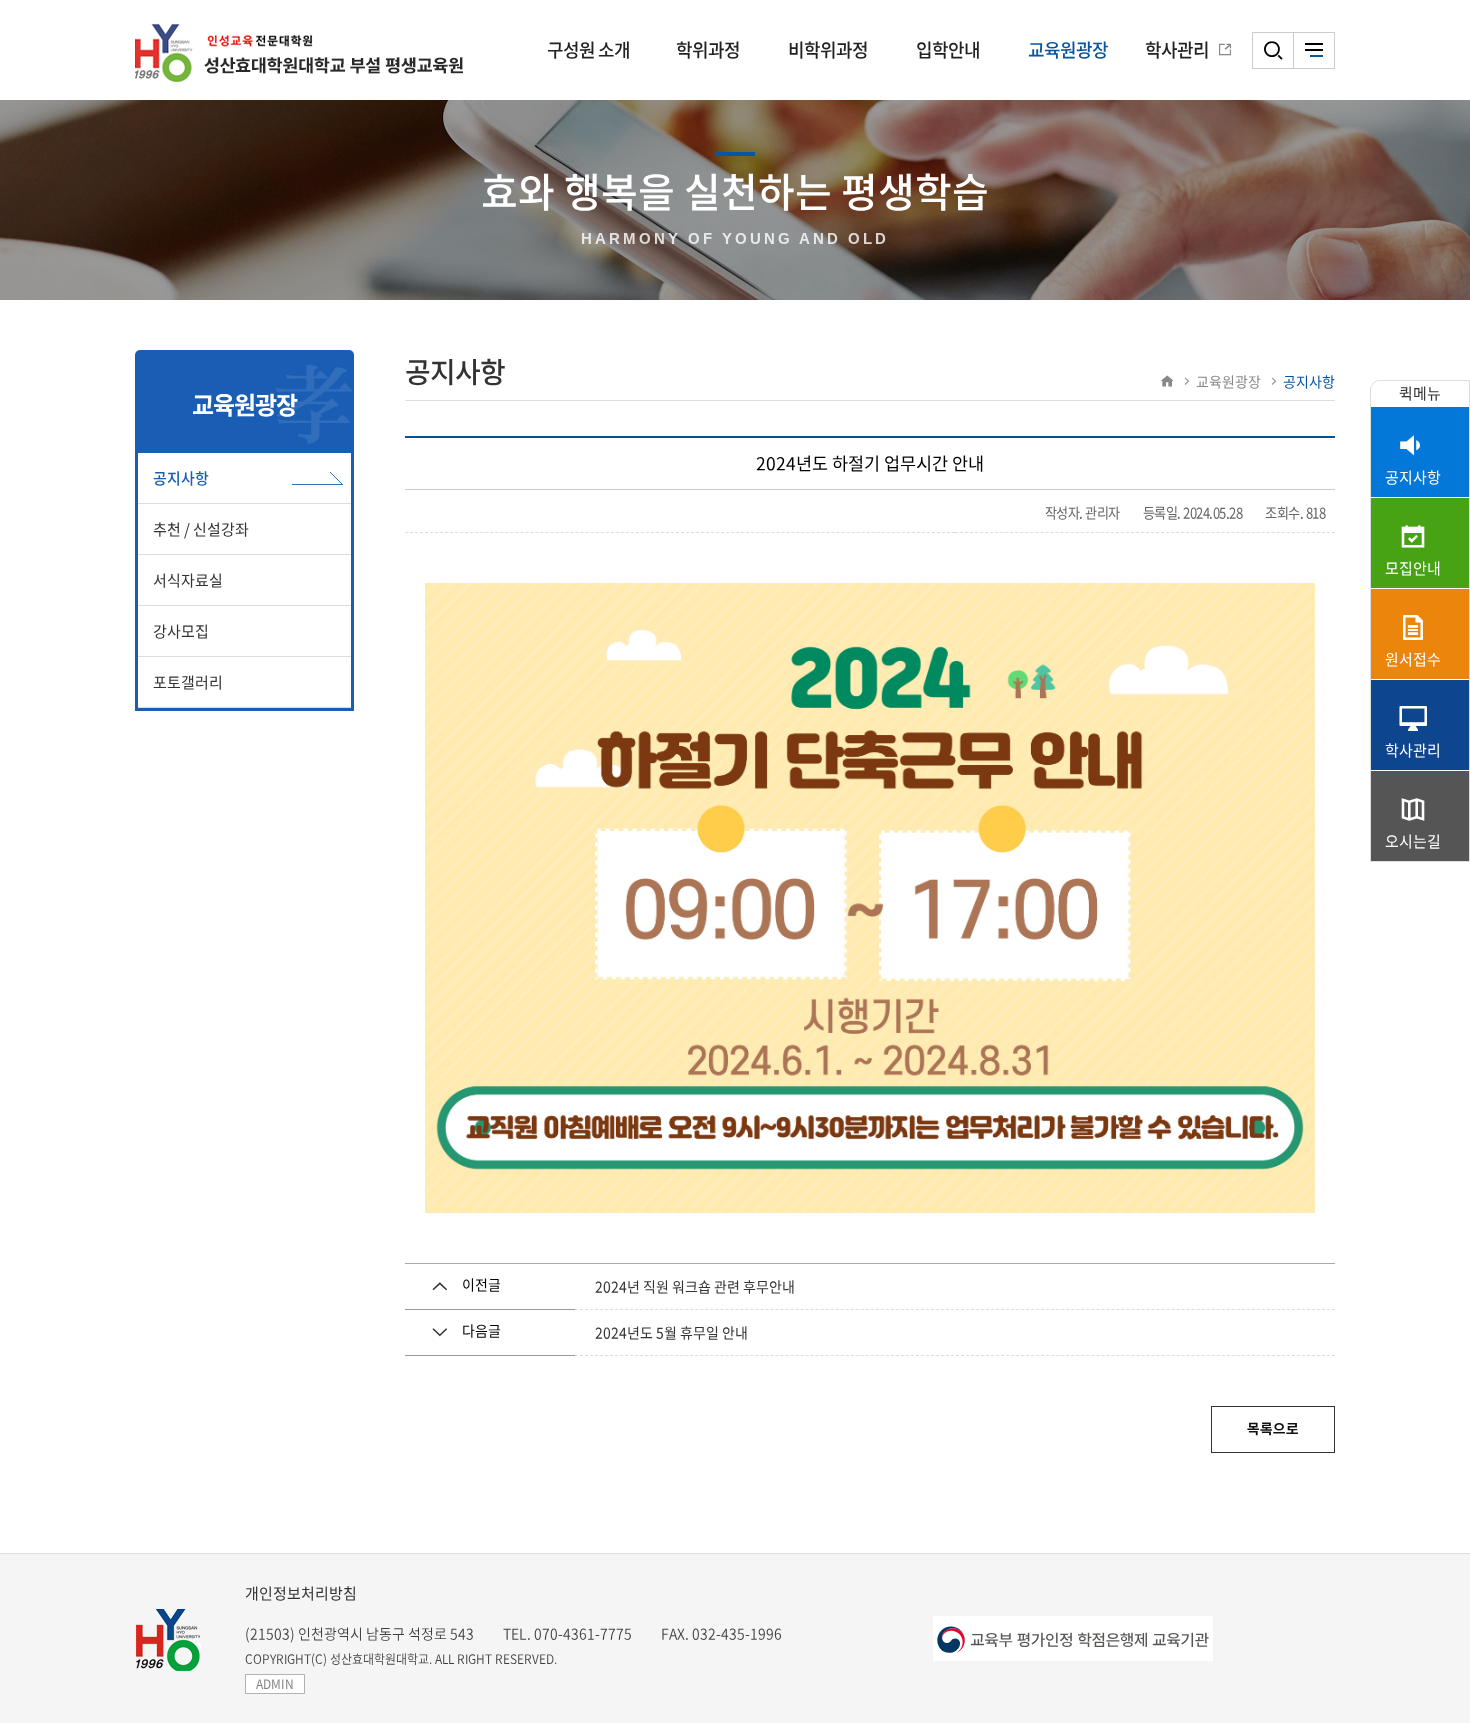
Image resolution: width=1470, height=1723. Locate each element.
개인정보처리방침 (301, 1593)
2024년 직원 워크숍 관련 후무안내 (695, 1286)
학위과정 (708, 49)
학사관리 (1177, 49)
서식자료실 (188, 580)
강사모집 (181, 631)
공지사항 (181, 478)
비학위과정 (828, 49)
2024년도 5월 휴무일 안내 (671, 1332)
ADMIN (275, 1684)
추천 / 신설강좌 (201, 529)
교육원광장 (1068, 49)
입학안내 (948, 49)
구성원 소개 (588, 49)
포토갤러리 (188, 682)
